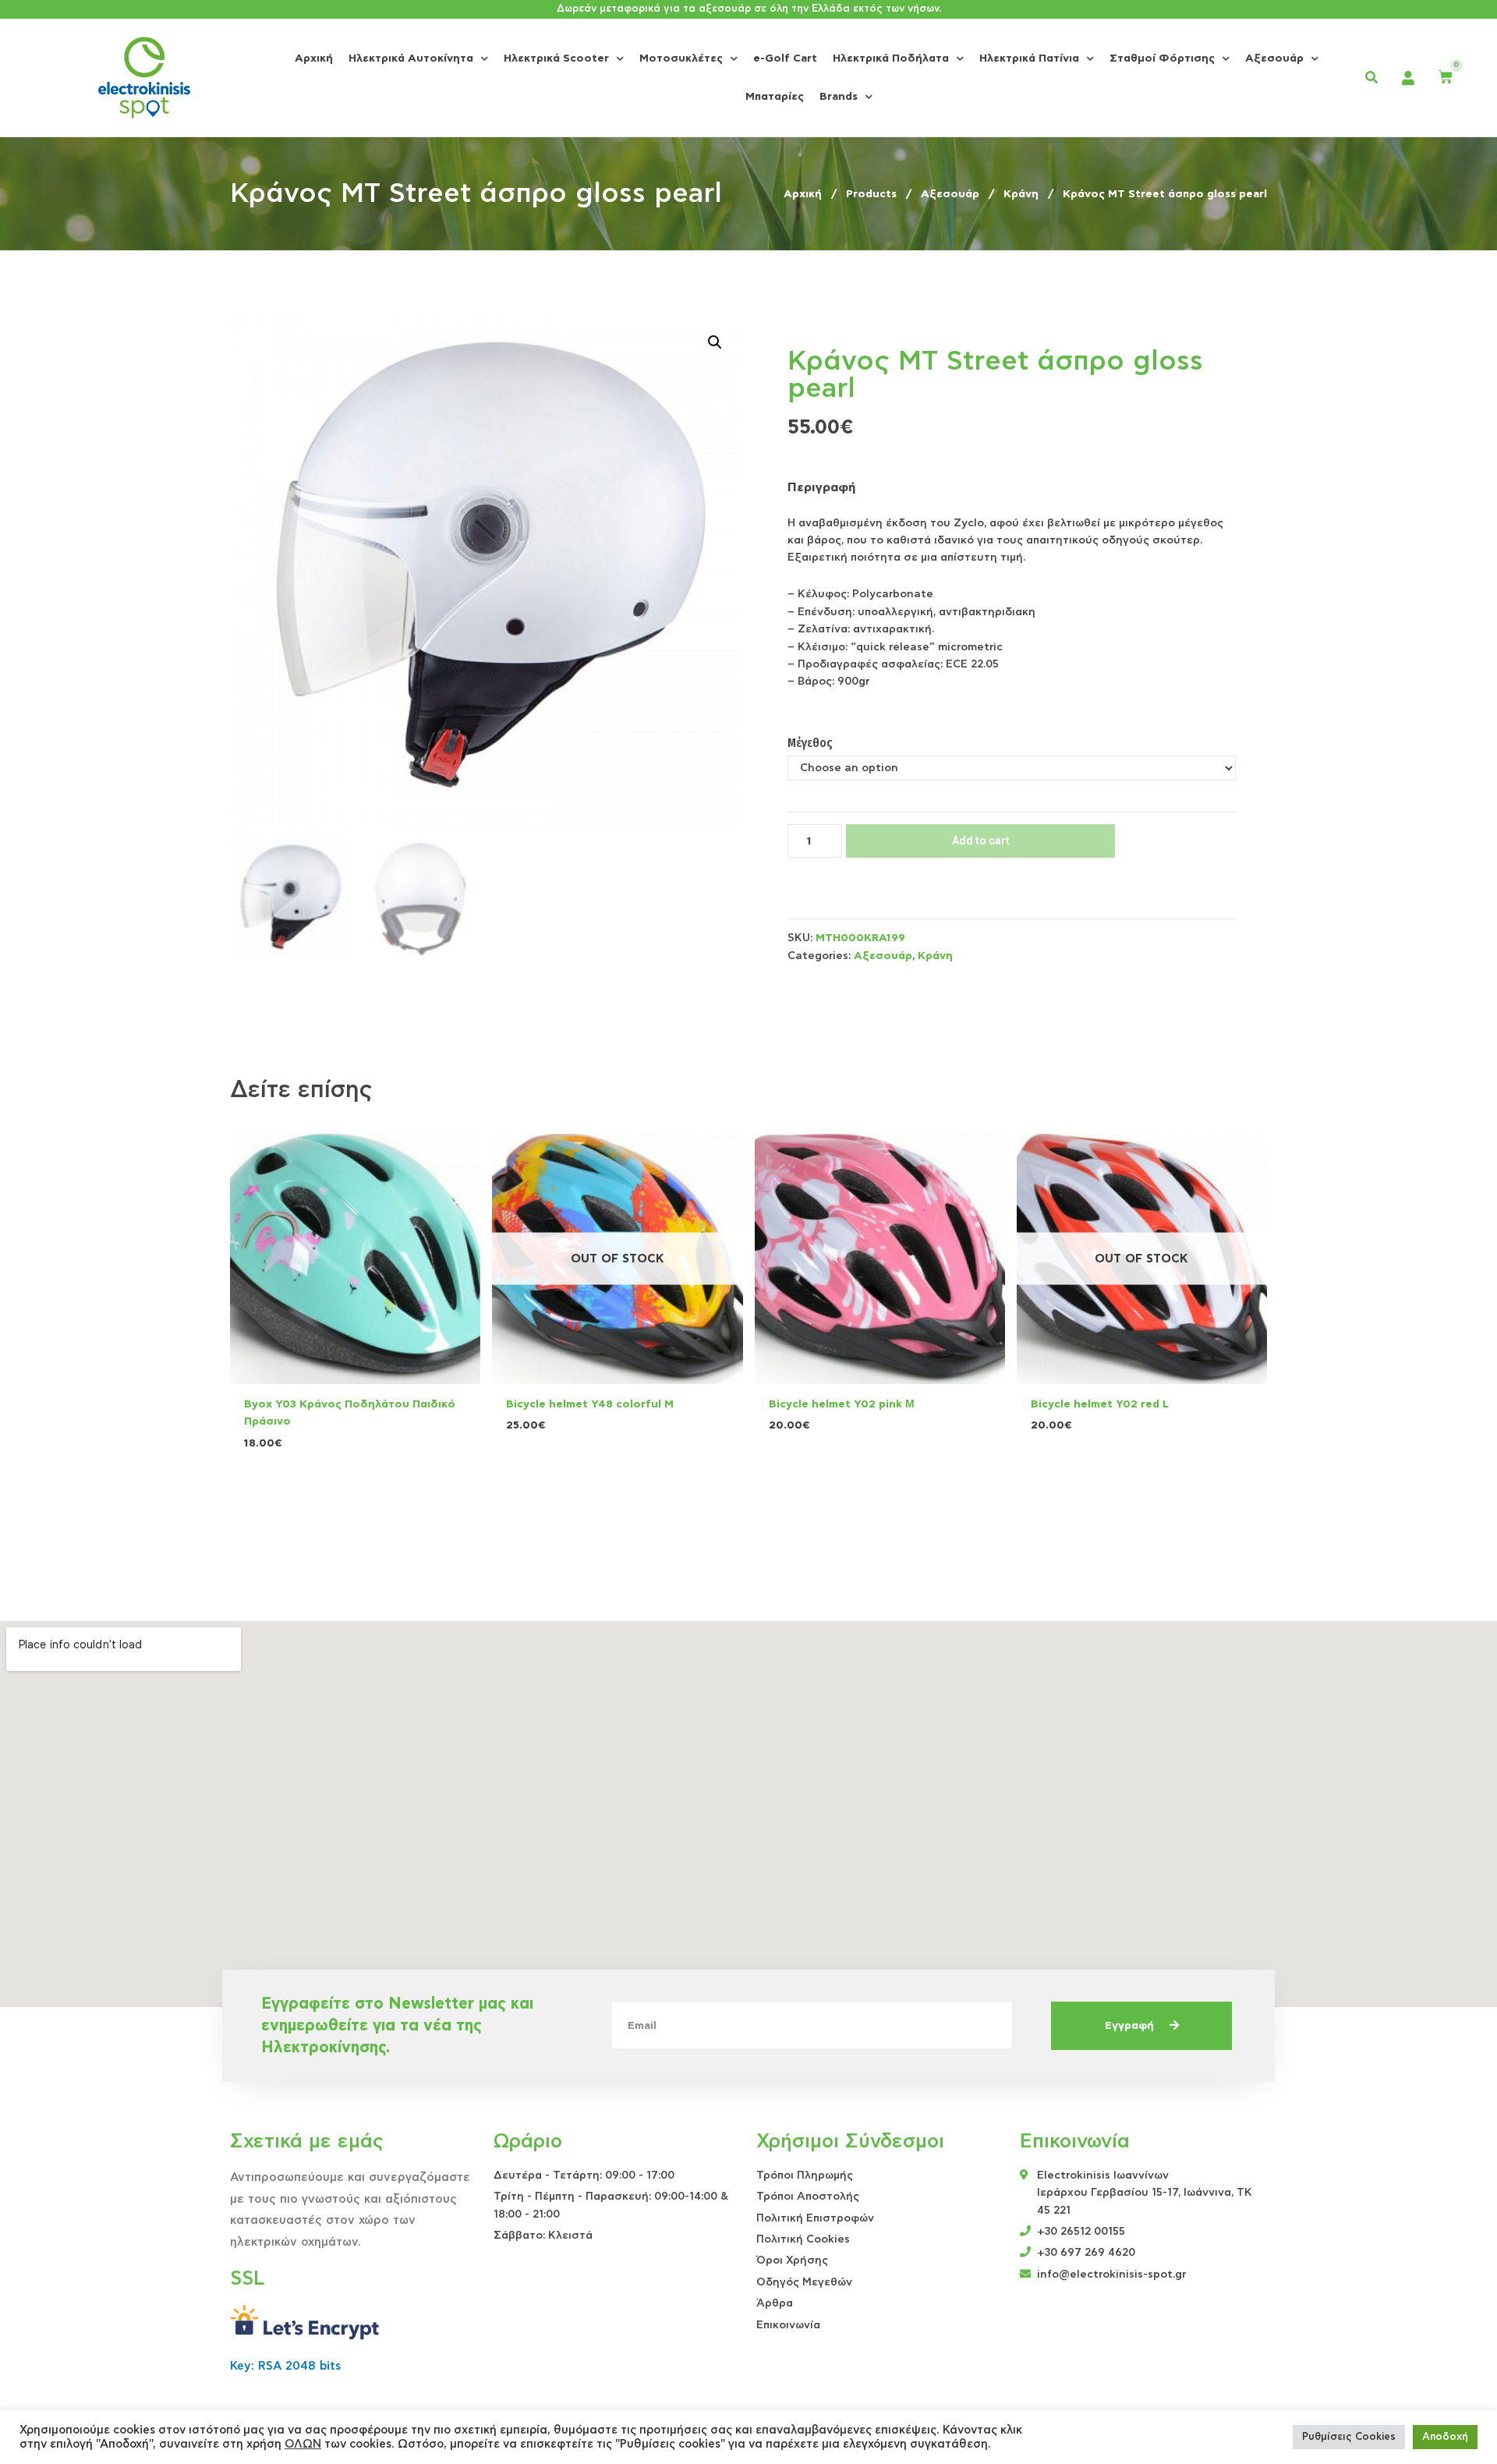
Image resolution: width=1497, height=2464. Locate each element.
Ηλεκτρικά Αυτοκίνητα (411, 58)
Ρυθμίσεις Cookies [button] (1349, 2437)
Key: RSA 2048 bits (285, 2366)
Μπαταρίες (775, 97)
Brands (839, 97)
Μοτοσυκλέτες (681, 58)
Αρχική (314, 58)
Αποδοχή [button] (1445, 2437)
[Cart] (1446, 78)
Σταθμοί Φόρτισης (1162, 58)
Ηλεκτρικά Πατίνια (1029, 58)
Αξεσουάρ (1274, 58)
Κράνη (935, 956)
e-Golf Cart (785, 58)
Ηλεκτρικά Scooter (556, 58)
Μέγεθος (810, 743)
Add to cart (981, 841)
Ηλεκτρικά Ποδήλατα (891, 58)
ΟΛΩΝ (303, 2444)
